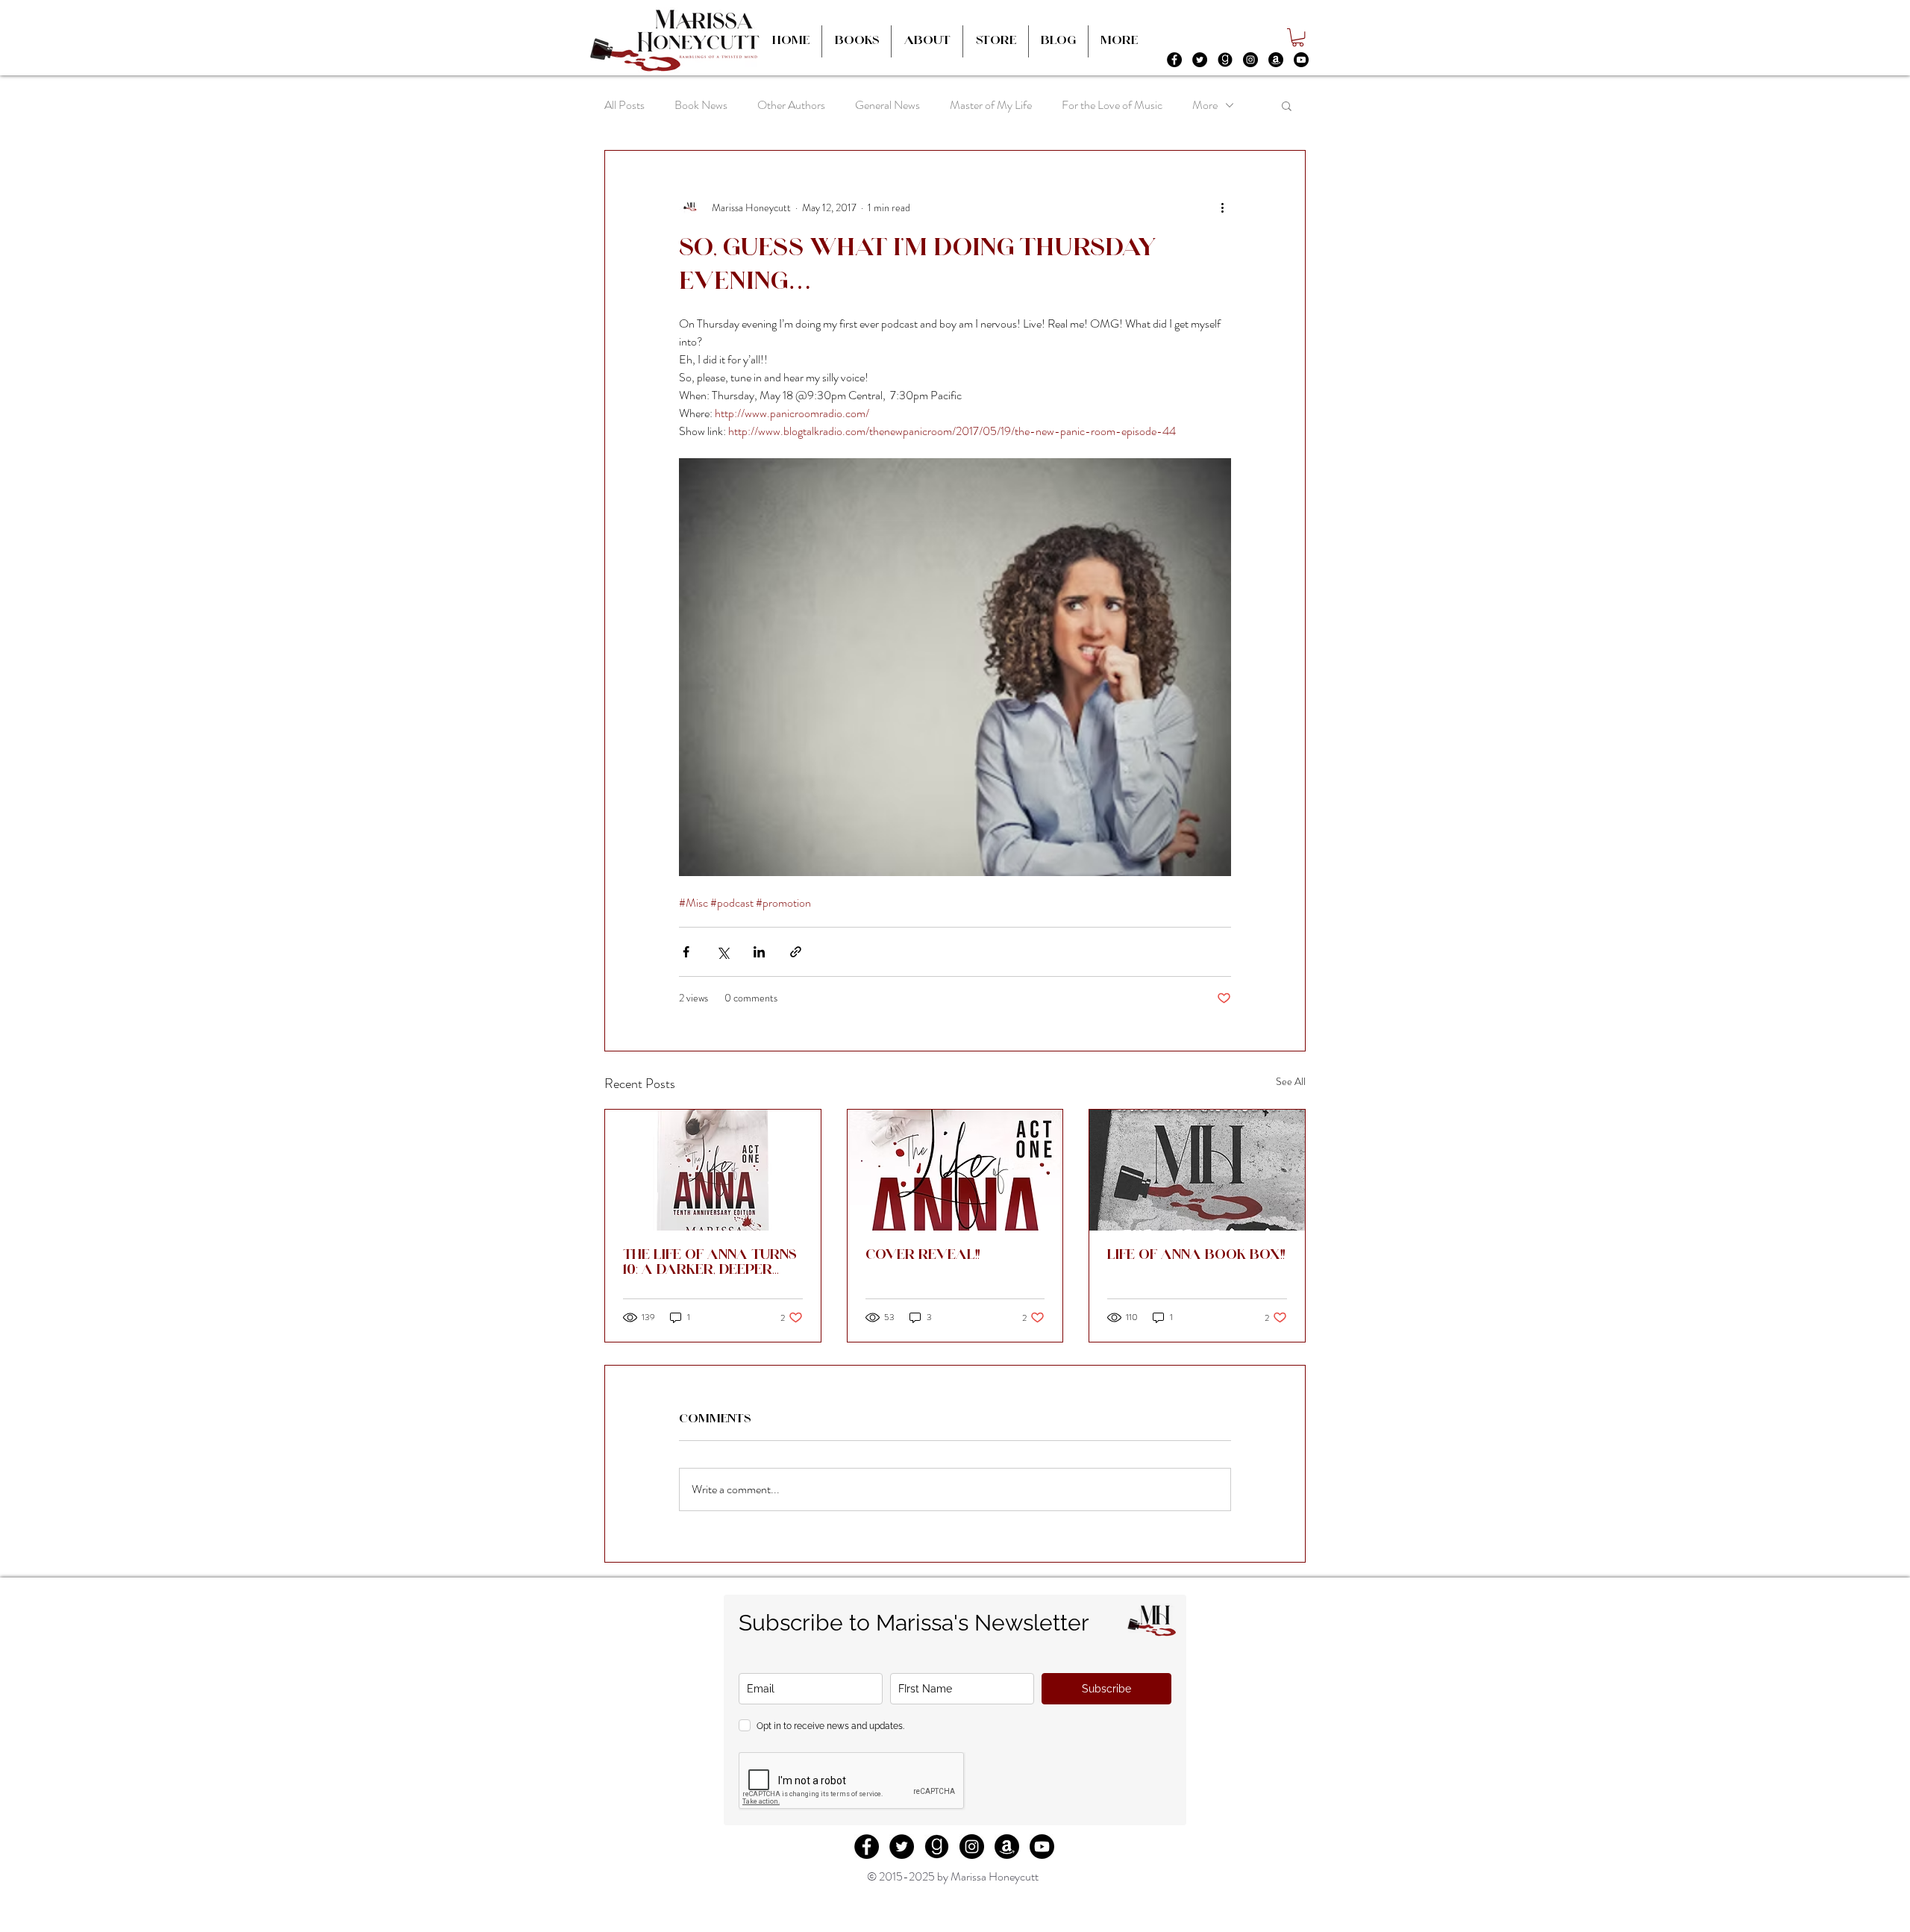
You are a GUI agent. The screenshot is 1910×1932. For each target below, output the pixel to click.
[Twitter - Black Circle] (1200, 60)
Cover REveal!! (923, 1256)
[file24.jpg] (1225, 60)
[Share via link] (796, 952)
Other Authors (791, 105)
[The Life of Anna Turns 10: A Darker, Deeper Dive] (713, 1170)
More (1205, 105)
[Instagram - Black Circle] (1250, 60)
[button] (1298, 37)
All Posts (624, 105)
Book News (701, 105)
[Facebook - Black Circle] (1174, 60)
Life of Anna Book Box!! (1196, 1256)
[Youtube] (1301, 60)
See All (1291, 1081)
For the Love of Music (1112, 105)
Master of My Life (991, 105)
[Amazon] (1276, 60)
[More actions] (1222, 207)
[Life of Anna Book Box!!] (1197, 1170)
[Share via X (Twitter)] (723, 952)
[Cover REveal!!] (955, 1170)
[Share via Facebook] (686, 952)
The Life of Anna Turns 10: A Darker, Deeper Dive (710, 1264)
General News (887, 105)
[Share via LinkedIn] (759, 952)
